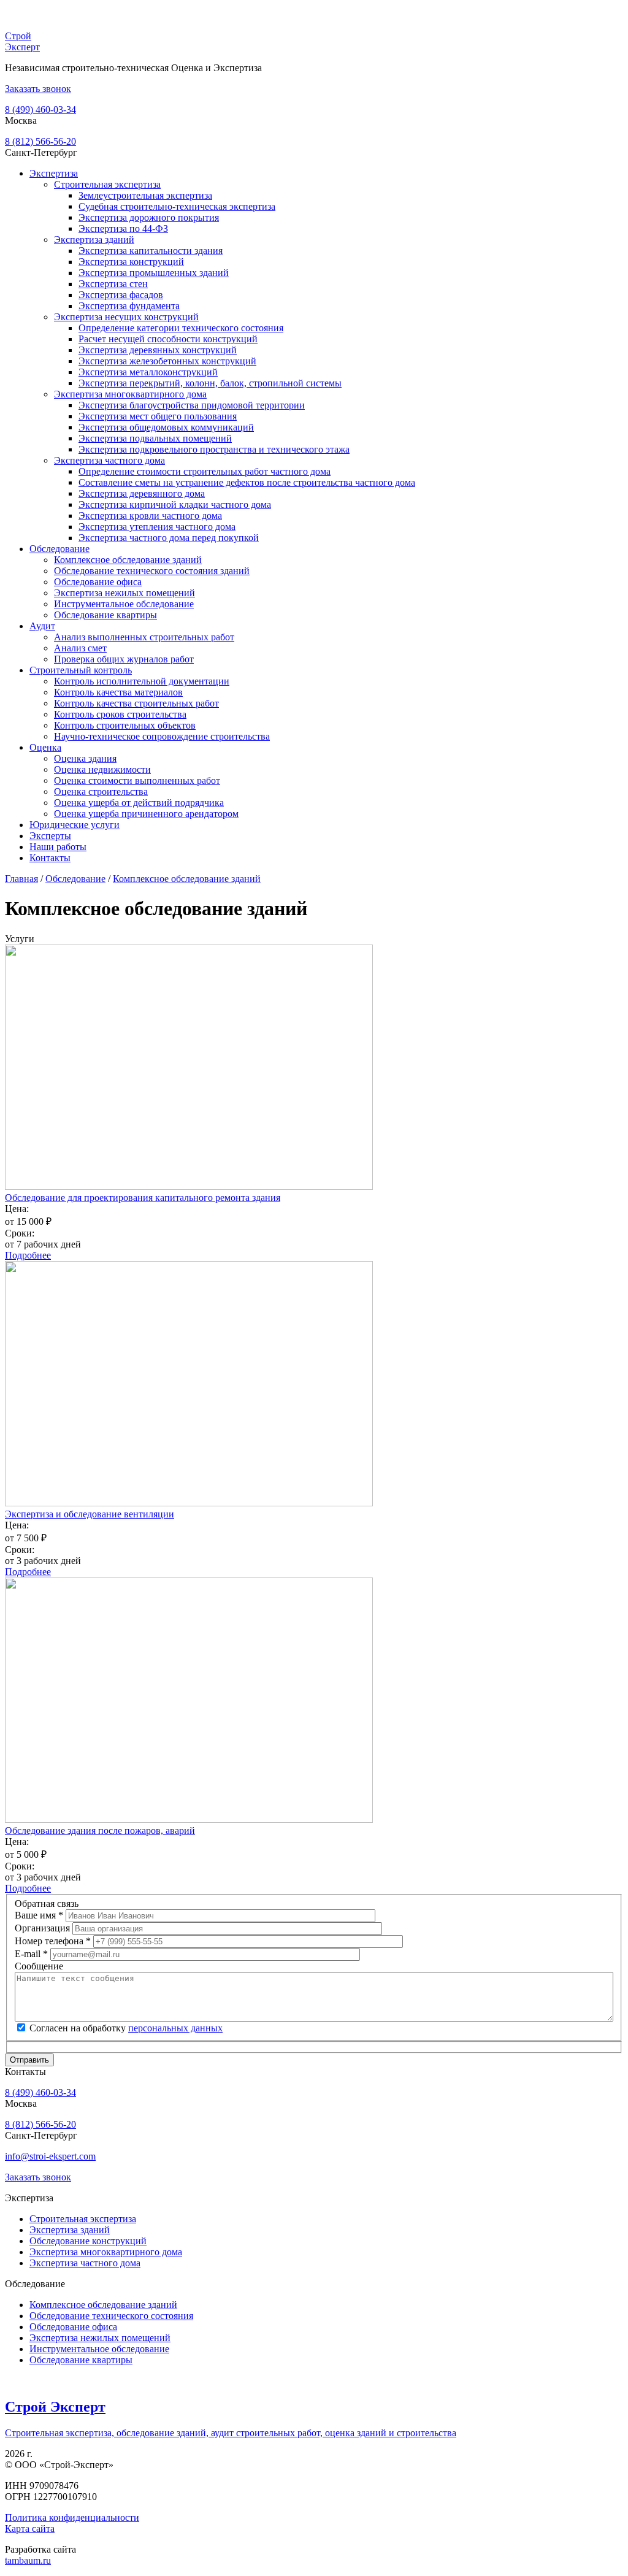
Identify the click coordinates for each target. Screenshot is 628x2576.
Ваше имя (39, 1915)
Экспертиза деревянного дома (142, 493)
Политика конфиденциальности (72, 2517)
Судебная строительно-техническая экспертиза (177, 206)
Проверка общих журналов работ (124, 659)
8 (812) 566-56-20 (40, 141)
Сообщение (39, 1966)
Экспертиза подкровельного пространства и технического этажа (214, 449)
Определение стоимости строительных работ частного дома (205, 471)
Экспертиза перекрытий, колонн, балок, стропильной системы (210, 383)
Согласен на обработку (126, 2028)
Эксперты (50, 836)
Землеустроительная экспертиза (145, 195)
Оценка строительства (101, 792)
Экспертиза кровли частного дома (150, 516)
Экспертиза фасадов (121, 295)
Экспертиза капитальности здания (151, 251)
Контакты (50, 858)
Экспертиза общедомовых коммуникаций (166, 427)
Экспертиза (54, 173)
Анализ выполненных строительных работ (144, 637)
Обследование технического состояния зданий (152, 571)
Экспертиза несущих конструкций (126, 317)
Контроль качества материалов (118, 692)
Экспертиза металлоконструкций (148, 372)
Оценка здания (85, 758)
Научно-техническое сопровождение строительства (162, 736)
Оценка (45, 747)
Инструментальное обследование (124, 604)
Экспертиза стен (113, 284)
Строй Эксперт (22, 41)
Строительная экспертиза (107, 184)
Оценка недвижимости (102, 769)
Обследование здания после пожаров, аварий (100, 1830)
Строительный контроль (81, 670)
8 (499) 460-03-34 (40, 109)
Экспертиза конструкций (131, 262)
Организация (44, 1928)
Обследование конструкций (88, 2241)
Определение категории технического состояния (181, 328)
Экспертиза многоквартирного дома (130, 394)
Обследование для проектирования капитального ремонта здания (143, 1198)
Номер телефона (53, 1941)
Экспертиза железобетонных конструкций (167, 361)
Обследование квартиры (105, 615)
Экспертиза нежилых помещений (124, 593)
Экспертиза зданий (94, 240)
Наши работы (58, 847)
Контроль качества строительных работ (136, 703)
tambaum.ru (28, 2560)
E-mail (31, 1954)
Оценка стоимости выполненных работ (137, 780)
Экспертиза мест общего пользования (158, 416)
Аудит (42, 626)
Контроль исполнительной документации (142, 681)
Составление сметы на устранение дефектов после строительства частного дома (247, 482)
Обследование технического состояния (111, 2316)
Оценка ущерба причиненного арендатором (146, 814)
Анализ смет (80, 648)
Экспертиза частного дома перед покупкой (169, 538)
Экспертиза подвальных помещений (155, 438)
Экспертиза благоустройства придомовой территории (192, 405)
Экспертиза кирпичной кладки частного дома (175, 504)
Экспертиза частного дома (109, 460)
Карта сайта (30, 2528)
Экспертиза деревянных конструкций (158, 350)
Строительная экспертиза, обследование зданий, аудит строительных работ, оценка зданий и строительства (231, 2433)
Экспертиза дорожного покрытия (149, 217)
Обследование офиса (98, 582)
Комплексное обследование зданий (128, 560)
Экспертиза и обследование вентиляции (90, 1514)
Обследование (59, 549)
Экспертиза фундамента (129, 306)
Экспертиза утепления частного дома (157, 527)
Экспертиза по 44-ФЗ (123, 228)
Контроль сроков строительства (120, 714)
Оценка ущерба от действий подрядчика (139, 803)
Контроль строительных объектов (125, 725)
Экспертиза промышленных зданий (154, 273)
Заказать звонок (38, 89)
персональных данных (175, 2028)
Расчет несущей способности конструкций (168, 339)
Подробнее (28, 1255)
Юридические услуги (75, 825)
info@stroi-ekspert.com (50, 2156)
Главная (21, 879)
